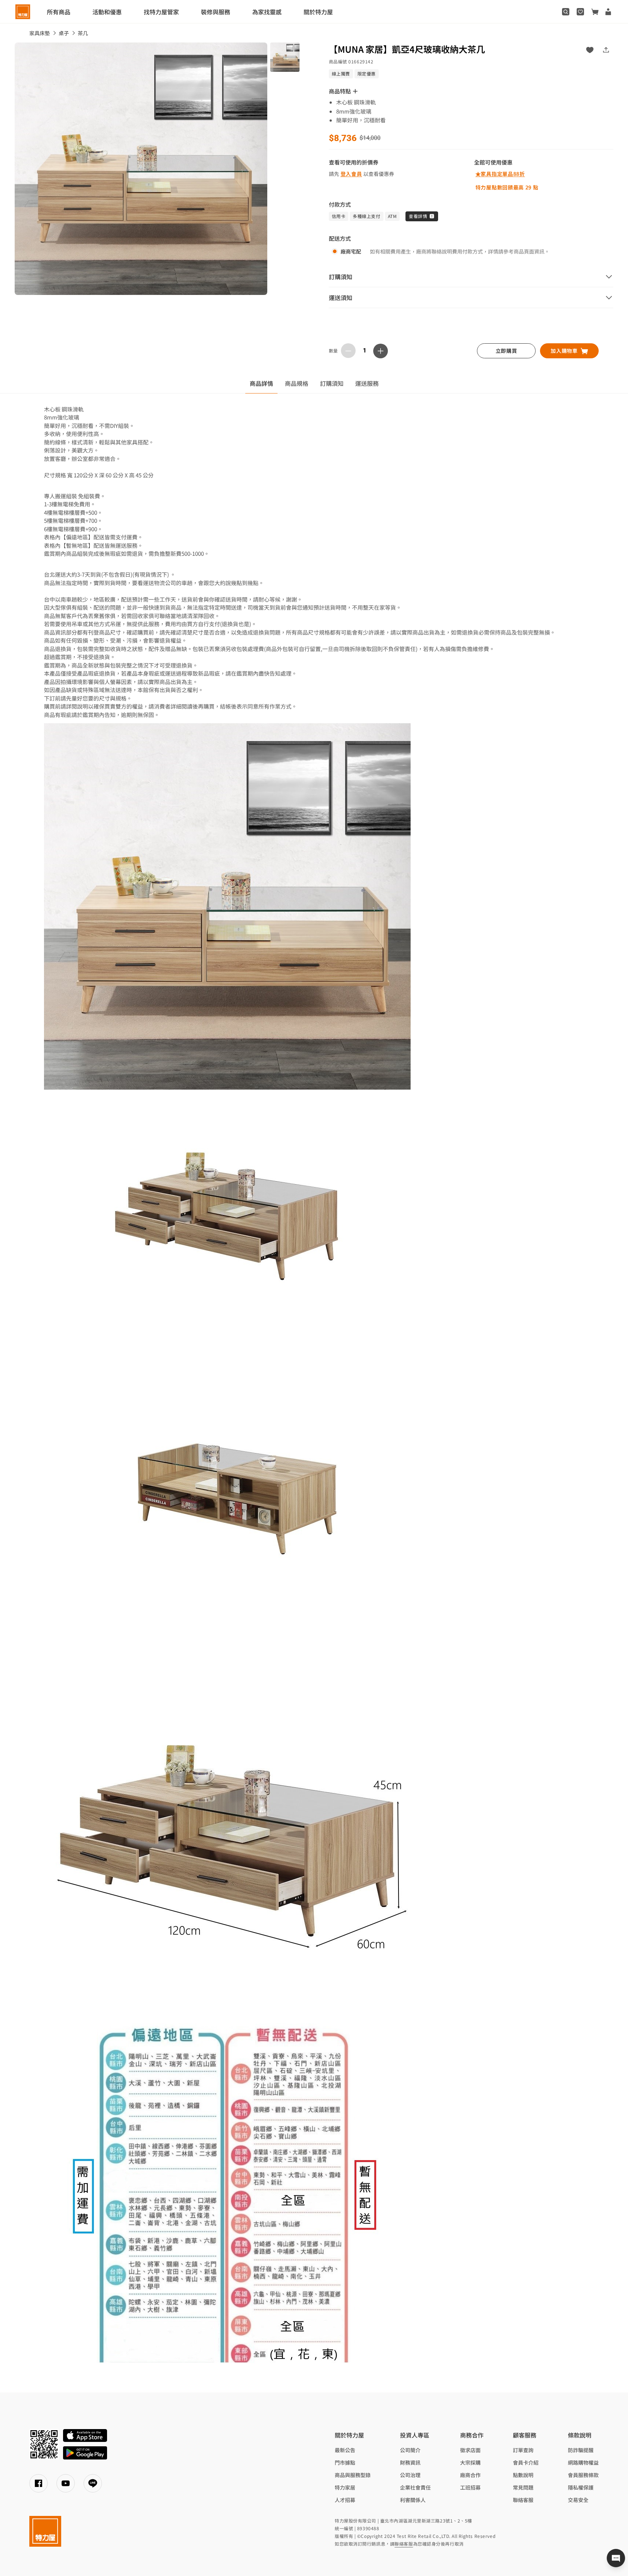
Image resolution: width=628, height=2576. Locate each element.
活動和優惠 (107, 12)
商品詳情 (261, 383)
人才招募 (345, 2500)
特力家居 (345, 2487)
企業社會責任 (415, 2487)
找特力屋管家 (161, 12)
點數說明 (523, 2475)
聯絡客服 (523, 2500)
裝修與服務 (216, 12)
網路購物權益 (583, 2462)
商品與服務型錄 (353, 2475)
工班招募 (470, 2487)
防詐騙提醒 (581, 2450)
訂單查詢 (523, 2450)
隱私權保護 (581, 2487)
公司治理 (410, 2475)
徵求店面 (470, 2450)
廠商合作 (470, 2475)
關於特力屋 (318, 12)
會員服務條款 (583, 2475)
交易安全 (578, 2500)
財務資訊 (410, 2462)
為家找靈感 (267, 12)
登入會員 (351, 174)
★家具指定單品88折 (500, 174)
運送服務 (367, 383)
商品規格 (297, 383)
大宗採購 (470, 2462)
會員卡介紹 (526, 2462)
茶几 (83, 33)
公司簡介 (410, 2450)
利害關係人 (413, 2500)
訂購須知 (332, 383)
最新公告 (345, 2450)
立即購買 (506, 351)
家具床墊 (40, 33)
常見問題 (523, 2487)
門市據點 (345, 2462)
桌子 (64, 33)
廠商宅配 (351, 251)
